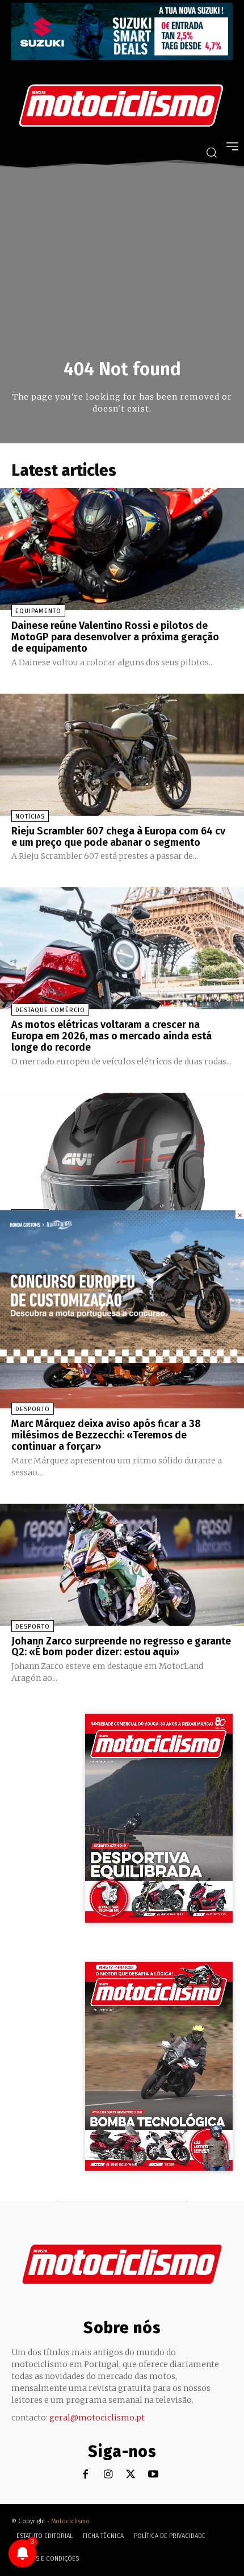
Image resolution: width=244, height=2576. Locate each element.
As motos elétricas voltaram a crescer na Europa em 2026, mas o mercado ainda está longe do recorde (112, 1036)
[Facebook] (85, 2475)
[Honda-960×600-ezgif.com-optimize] (122, 1360)
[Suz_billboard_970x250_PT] (122, 57)
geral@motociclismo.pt (97, 2418)
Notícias (30, 817)
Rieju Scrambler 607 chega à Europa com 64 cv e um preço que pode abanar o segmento (118, 837)
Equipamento (38, 611)
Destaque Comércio (50, 1010)
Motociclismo (70, 2521)
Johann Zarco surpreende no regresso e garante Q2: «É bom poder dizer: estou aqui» (121, 1647)
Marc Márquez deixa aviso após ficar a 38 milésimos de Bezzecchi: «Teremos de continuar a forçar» (106, 1435)
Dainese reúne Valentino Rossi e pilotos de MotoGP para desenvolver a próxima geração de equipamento (115, 637)
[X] (131, 2475)
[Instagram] (108, 2475)
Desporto (33, 1409)
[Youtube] (153, 2475)
